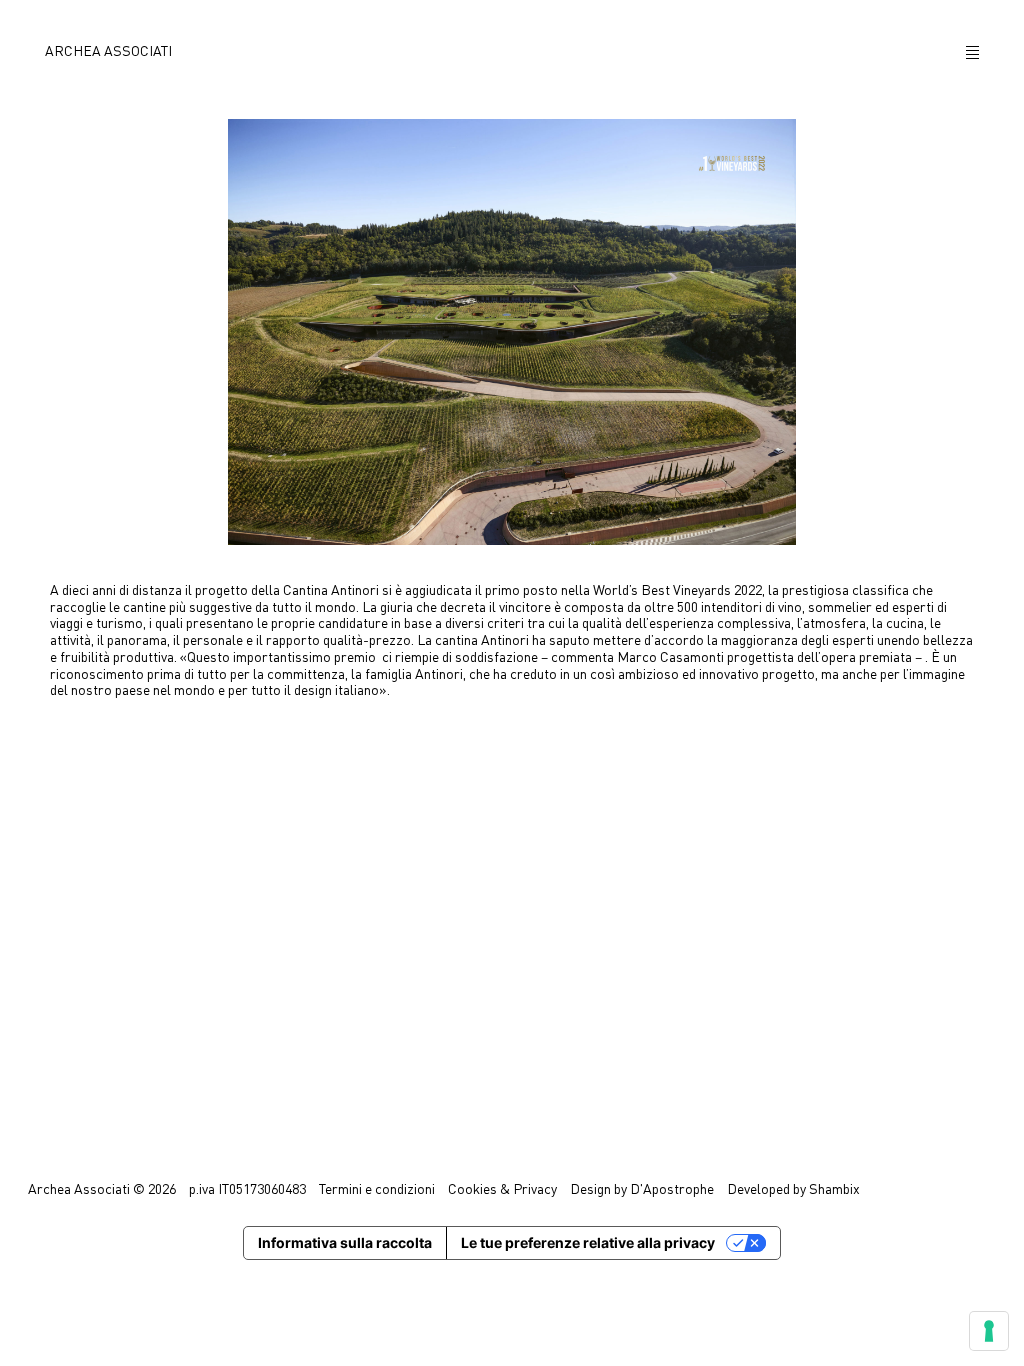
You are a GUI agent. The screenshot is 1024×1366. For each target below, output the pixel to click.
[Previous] (27, 683)
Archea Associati (108, 52)
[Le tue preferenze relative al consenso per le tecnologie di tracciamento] (989, 1331)
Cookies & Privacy (502, 1190)
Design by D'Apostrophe (642, 1190)
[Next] (996, 683)
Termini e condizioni (377, 1190)
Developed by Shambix (793, 1190)
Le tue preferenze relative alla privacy (588, 1242)
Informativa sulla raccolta (345, 1242)
